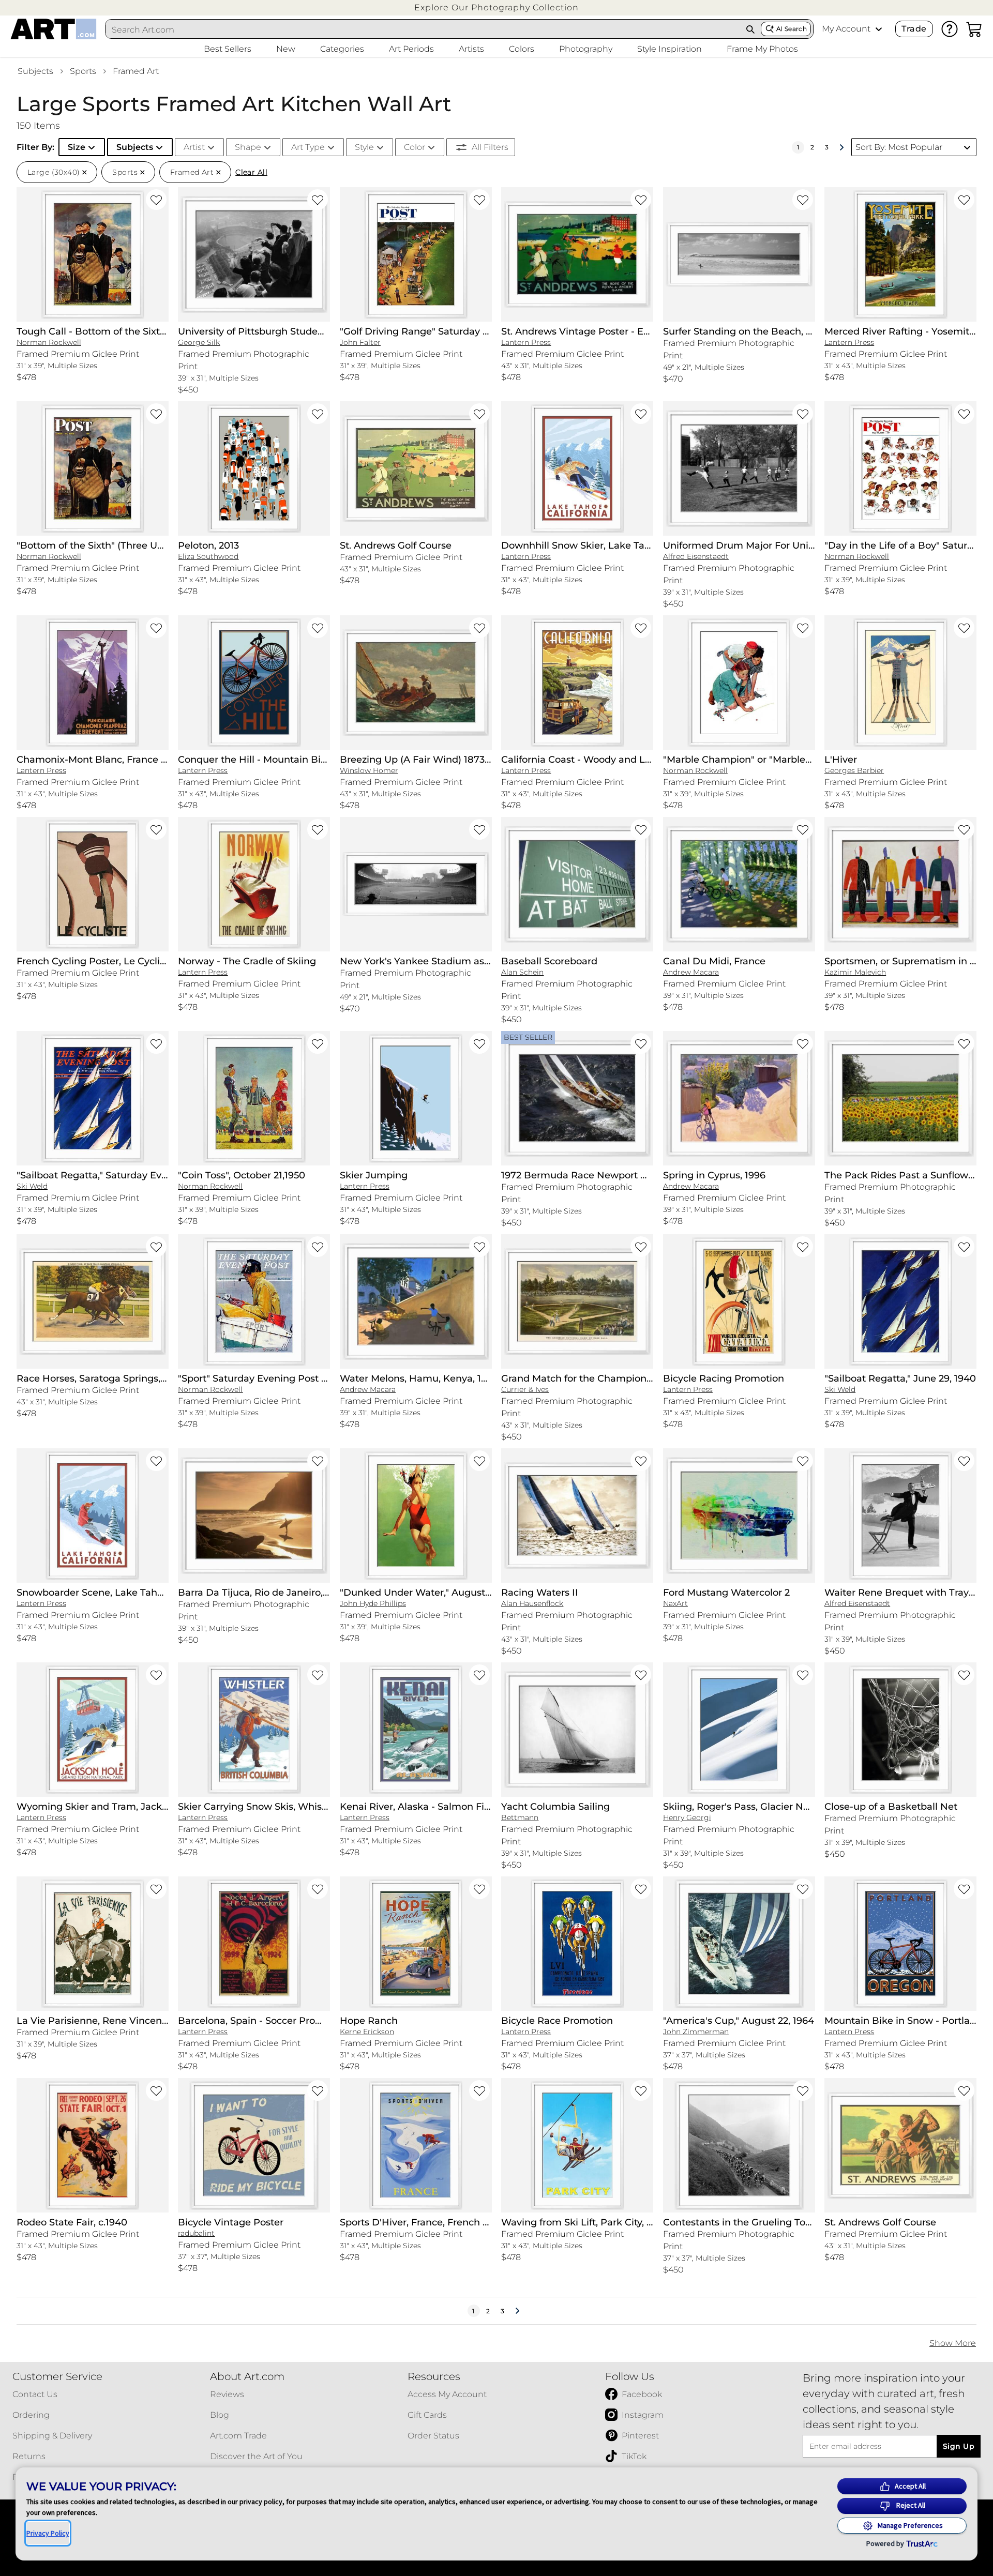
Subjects (35, 71)
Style (364, 147)
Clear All (251, 172)
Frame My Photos (762, 49)
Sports (83, 71)
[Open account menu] (879, 29)
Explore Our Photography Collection (496, 7)
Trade (914, 29)
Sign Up (959, 2446)
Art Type (308, 147)
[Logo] (54, 29)
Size (77, 147)
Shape (248, 147)
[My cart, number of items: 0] (974, 29)
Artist (194, 147)
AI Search (792, 29)
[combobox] (423, 29)
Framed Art (136, 71)
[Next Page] (841, 147)
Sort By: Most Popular (899, 147)
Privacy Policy (48, 2533)
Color (415, 147)
